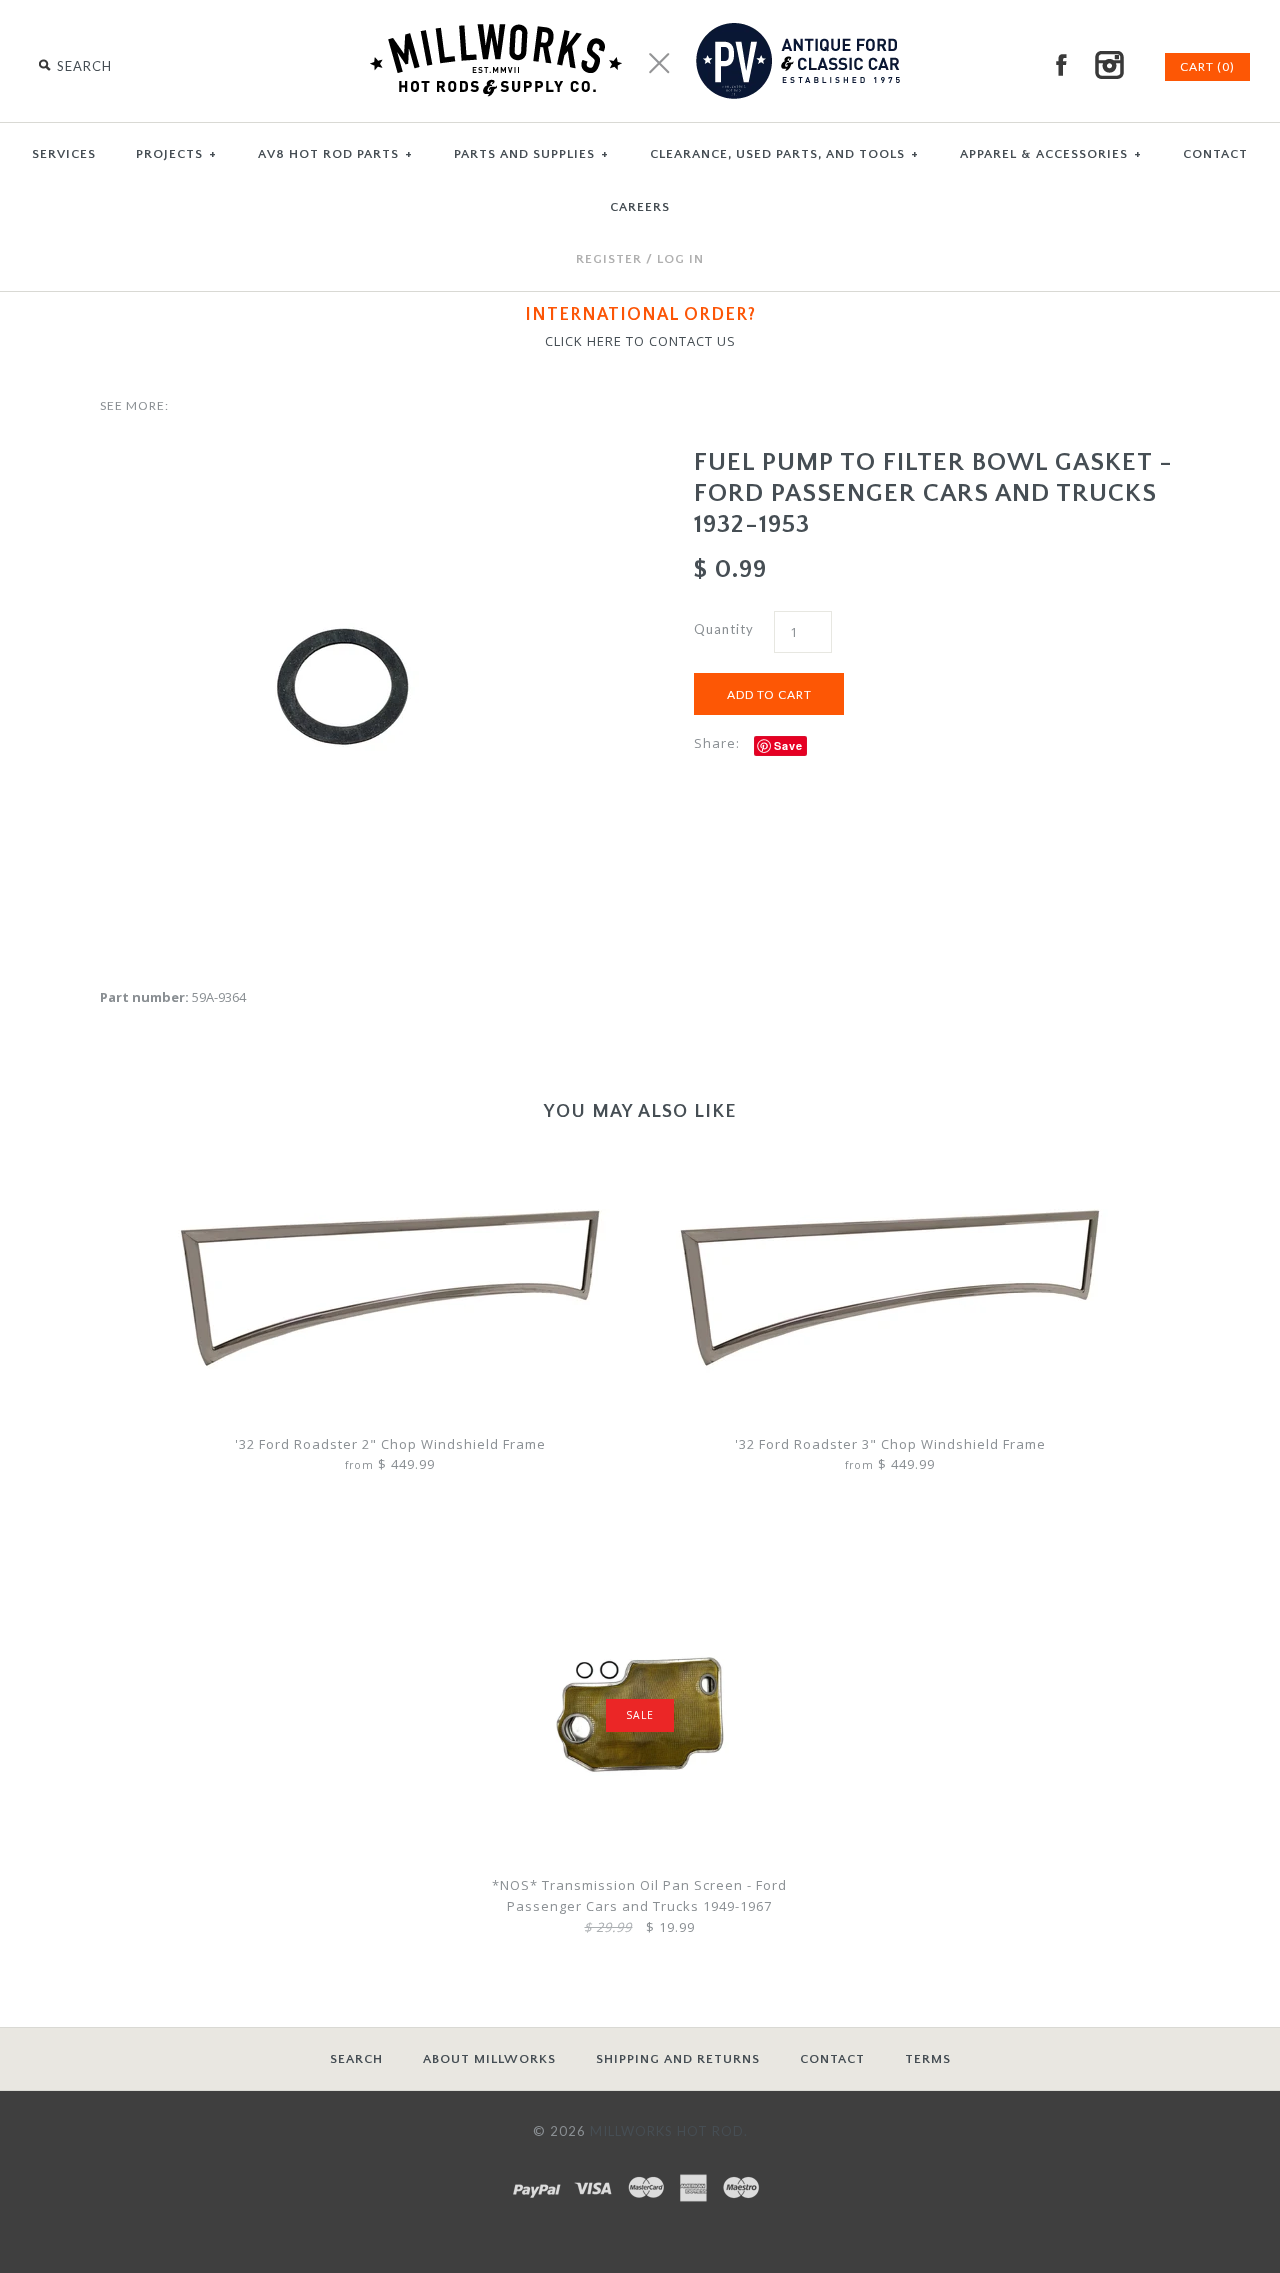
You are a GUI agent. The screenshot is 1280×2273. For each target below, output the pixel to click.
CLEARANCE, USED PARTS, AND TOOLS (784, 154)
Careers (640, 207)
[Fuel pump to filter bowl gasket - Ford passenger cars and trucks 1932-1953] (343, 457)
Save (788, 745)
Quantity (724, 629)
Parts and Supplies (531, 154)
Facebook (1061, 65)
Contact (832, 2059)
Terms (928, 2059)
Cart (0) (1207, 66)
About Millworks (489, 2059)
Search (356, 2059)
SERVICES (64, 154)
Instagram (1109, 65)
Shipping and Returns (678, 2059)
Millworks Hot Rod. (669, 2131)
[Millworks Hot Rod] (640, 10)
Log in (680, 259)
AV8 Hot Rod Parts (335, 154)
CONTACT (1215, 154)
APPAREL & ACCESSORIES (1051, 154)
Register (609, 259)
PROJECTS (176, 154)
